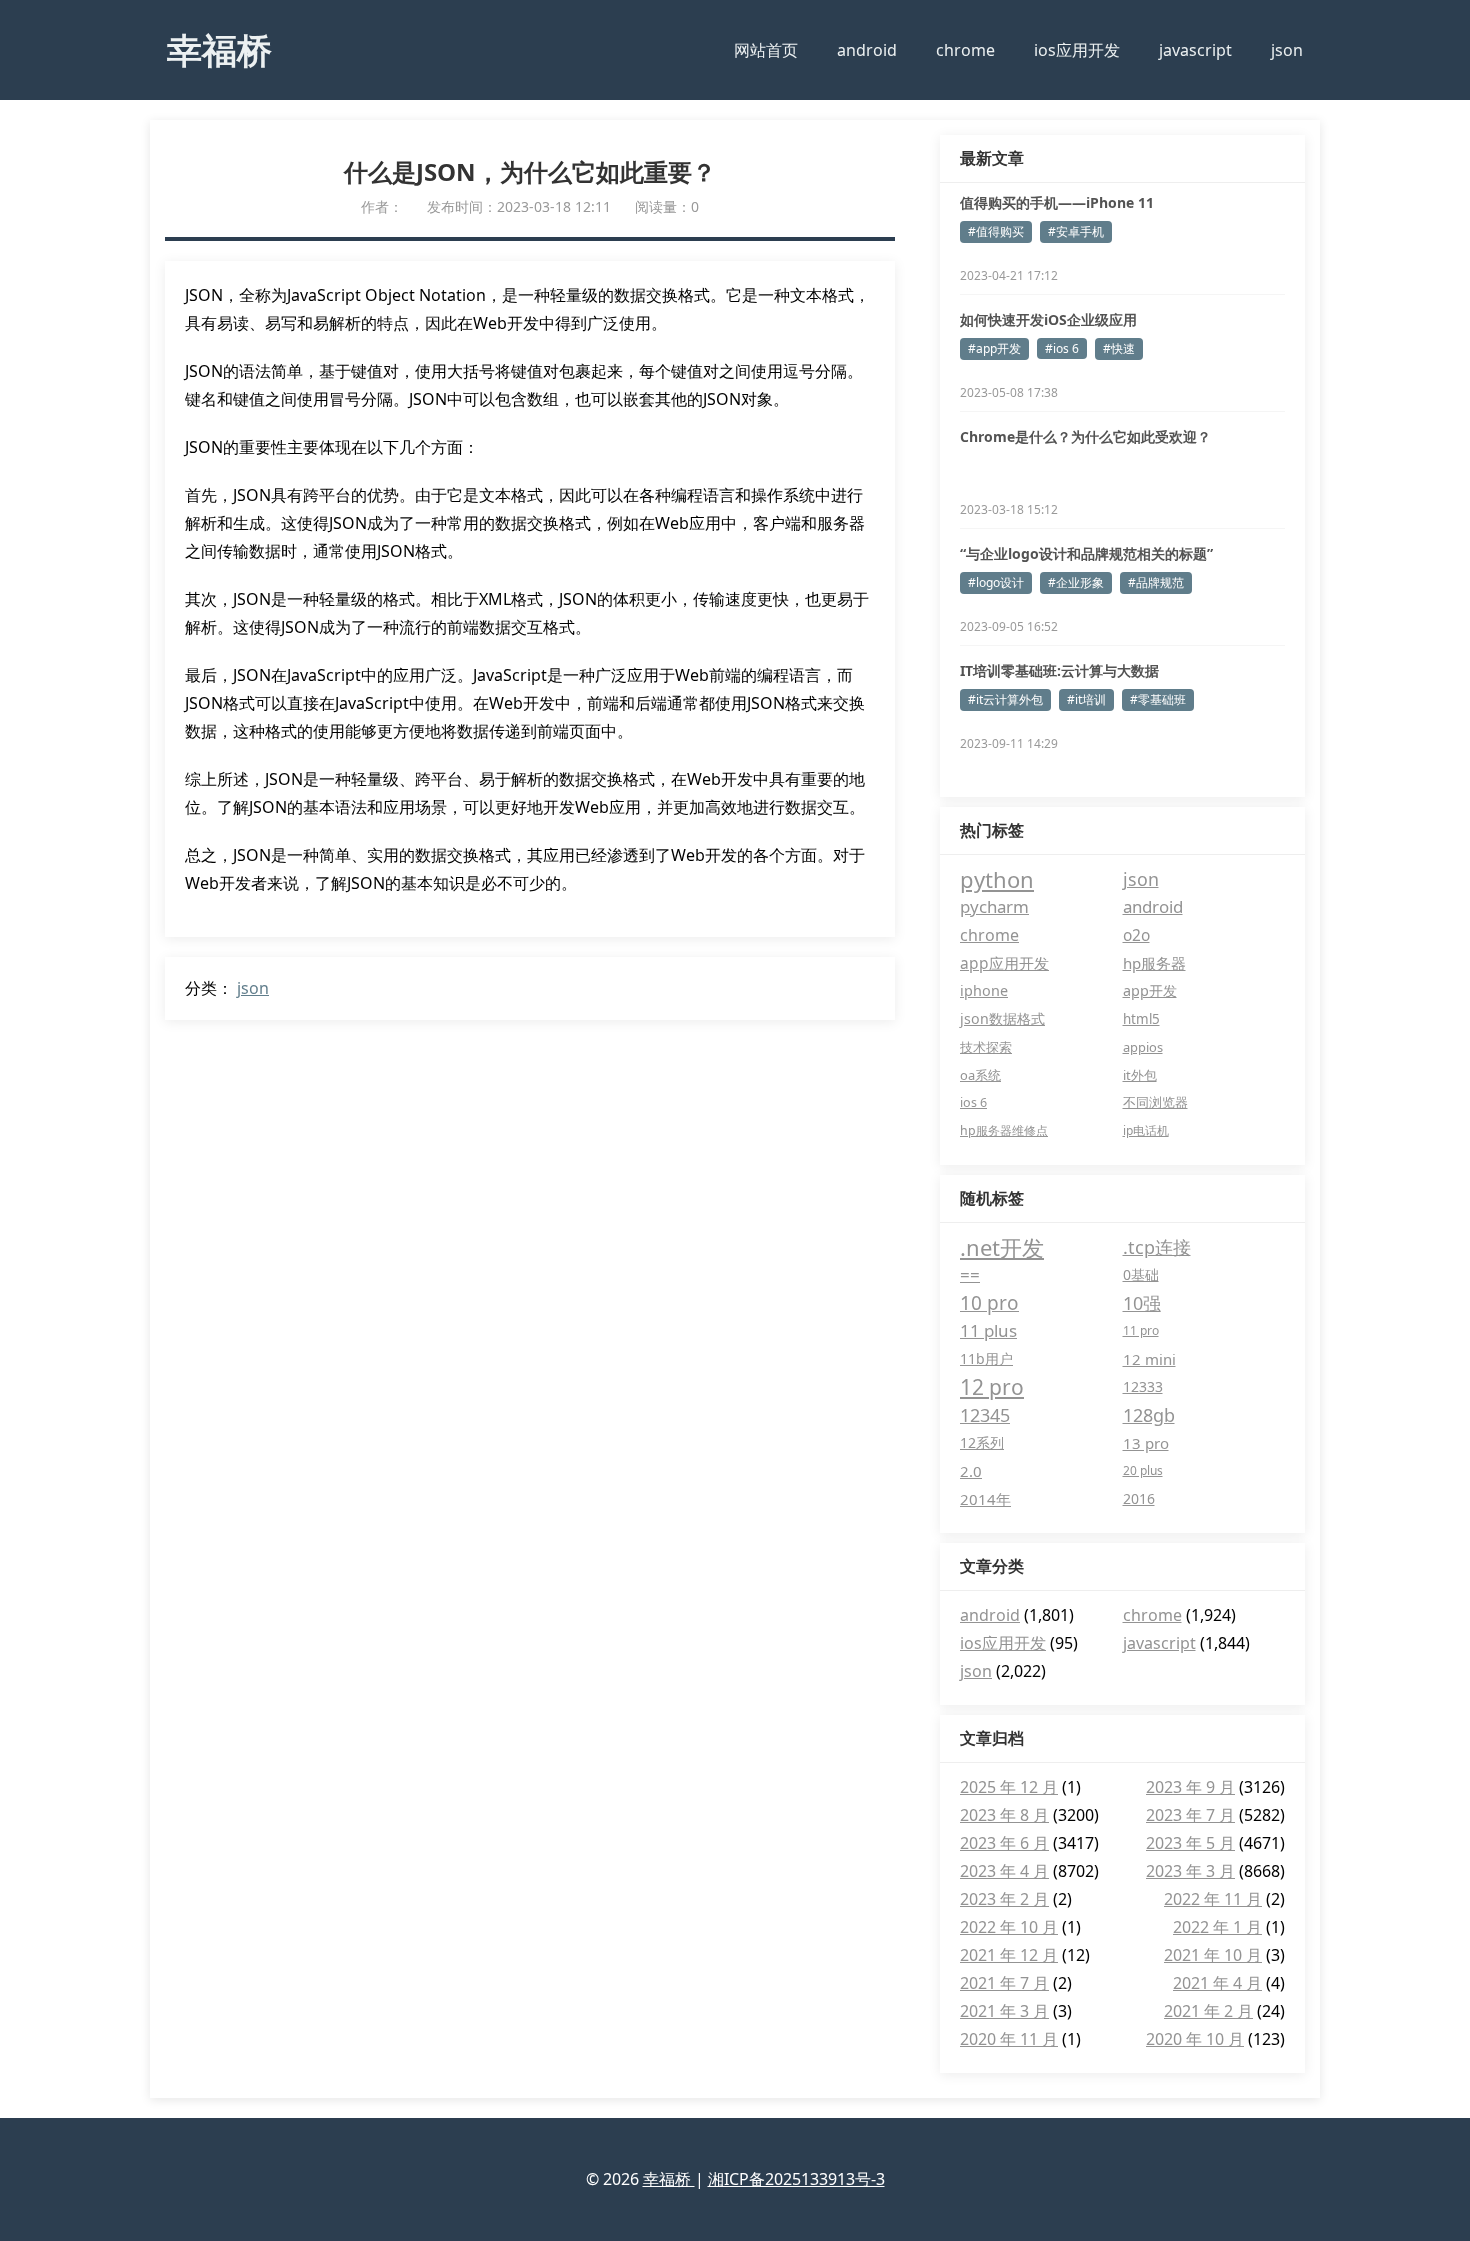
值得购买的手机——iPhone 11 (1057, 202)
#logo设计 (996, 582)
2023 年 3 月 (1190, 1871)
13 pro (1146, 1443)
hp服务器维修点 (1004, 1130)
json (1287, 50)
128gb (1149, 1415)
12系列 (982, 1442)
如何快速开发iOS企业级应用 (1048, 319)
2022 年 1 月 (1217, 1927)
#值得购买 (996, 231)
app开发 (1150, 990)
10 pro (989, 1303)
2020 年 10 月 (1195, 2039)
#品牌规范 (1156, 582)
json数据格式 (1002, 1018)
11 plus (988, 1330)
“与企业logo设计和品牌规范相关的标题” (1086, 553)
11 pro (1141, 1330)
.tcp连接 (1157, 1247)
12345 (985, 1415)
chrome (965, 50)
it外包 (1140, 1075)
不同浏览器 (1155, 1102)
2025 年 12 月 (1009, 1787)
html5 (1141, 1019)
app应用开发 (1004, 963)
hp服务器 (1154, 963)
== (970, 1274)
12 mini (1149, 1359)
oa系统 (980, 1075)
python (997, 879)
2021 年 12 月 (1009, 1955)
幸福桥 (219, 49)
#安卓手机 (1076, 231)
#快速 (1119, 348)
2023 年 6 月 (1004, 1843)
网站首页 (766, 50)
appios (1143, 1047)
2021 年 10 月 (1213, 1955)
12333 (1143, 1386)
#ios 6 (1062, 348)
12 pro (992, 1387)
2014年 (985, 1499)
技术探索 (986, 1047)
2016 (1139, 1498)
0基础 (1141, 1274)
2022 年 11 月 (1213, 1899)
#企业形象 (1076, 582)
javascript (1195, 50)
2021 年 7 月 (1004, 1983)
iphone (984, 990)
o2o (1136, 935)
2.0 (971, 1471)
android (867, 50)
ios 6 (973, 1102)
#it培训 (1086, 699)
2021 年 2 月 (1208, 2011)
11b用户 (986, 1358)
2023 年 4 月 (1004, 1871)
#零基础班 (1158, 699)
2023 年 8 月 (1004, 1815)
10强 (1142, 1303)
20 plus (1143, 1470)
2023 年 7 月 (1190, 1815)
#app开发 (994, 348)
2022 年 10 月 (1009, 1927)
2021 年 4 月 (1217, 1983)
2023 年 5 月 (1190, 1843)
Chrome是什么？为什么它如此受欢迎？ (1085, 436)
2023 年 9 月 (1190, 1787)
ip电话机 (1146, 1130)
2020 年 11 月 (1009, 2039)
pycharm (994, 906)
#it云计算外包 (1005, 699)
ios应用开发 (1077, 50)
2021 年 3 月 (1004, 2011)
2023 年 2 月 (1004, 1899)
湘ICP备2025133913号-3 (796, 2179)
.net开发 (1002, 1247)
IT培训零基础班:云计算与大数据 (1059, 670)
